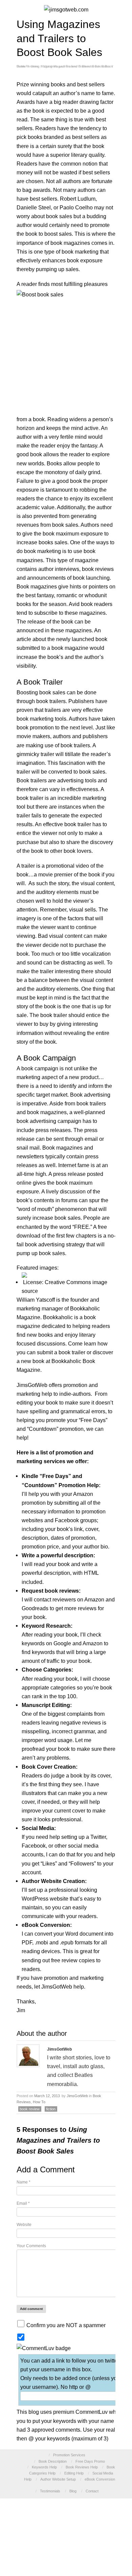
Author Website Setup (58, 2479)
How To (39, 2102)
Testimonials (50, 2491)
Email (23, 2203)
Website (24, 2225)
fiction (51, 2109)
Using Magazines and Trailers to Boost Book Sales (70, 66)
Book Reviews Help (82, 2467)
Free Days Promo (90, 2461)
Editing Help (74, 2473)
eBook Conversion (100, 2479)
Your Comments (31, 2246)
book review (30, 2109)
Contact (92, 2491)
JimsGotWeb (77, 2096)
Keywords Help (44, 2467)
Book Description (53, 2461)
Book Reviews (28, 66)
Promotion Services (69, 2455)
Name (24, 2182)
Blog (73, 2491)
